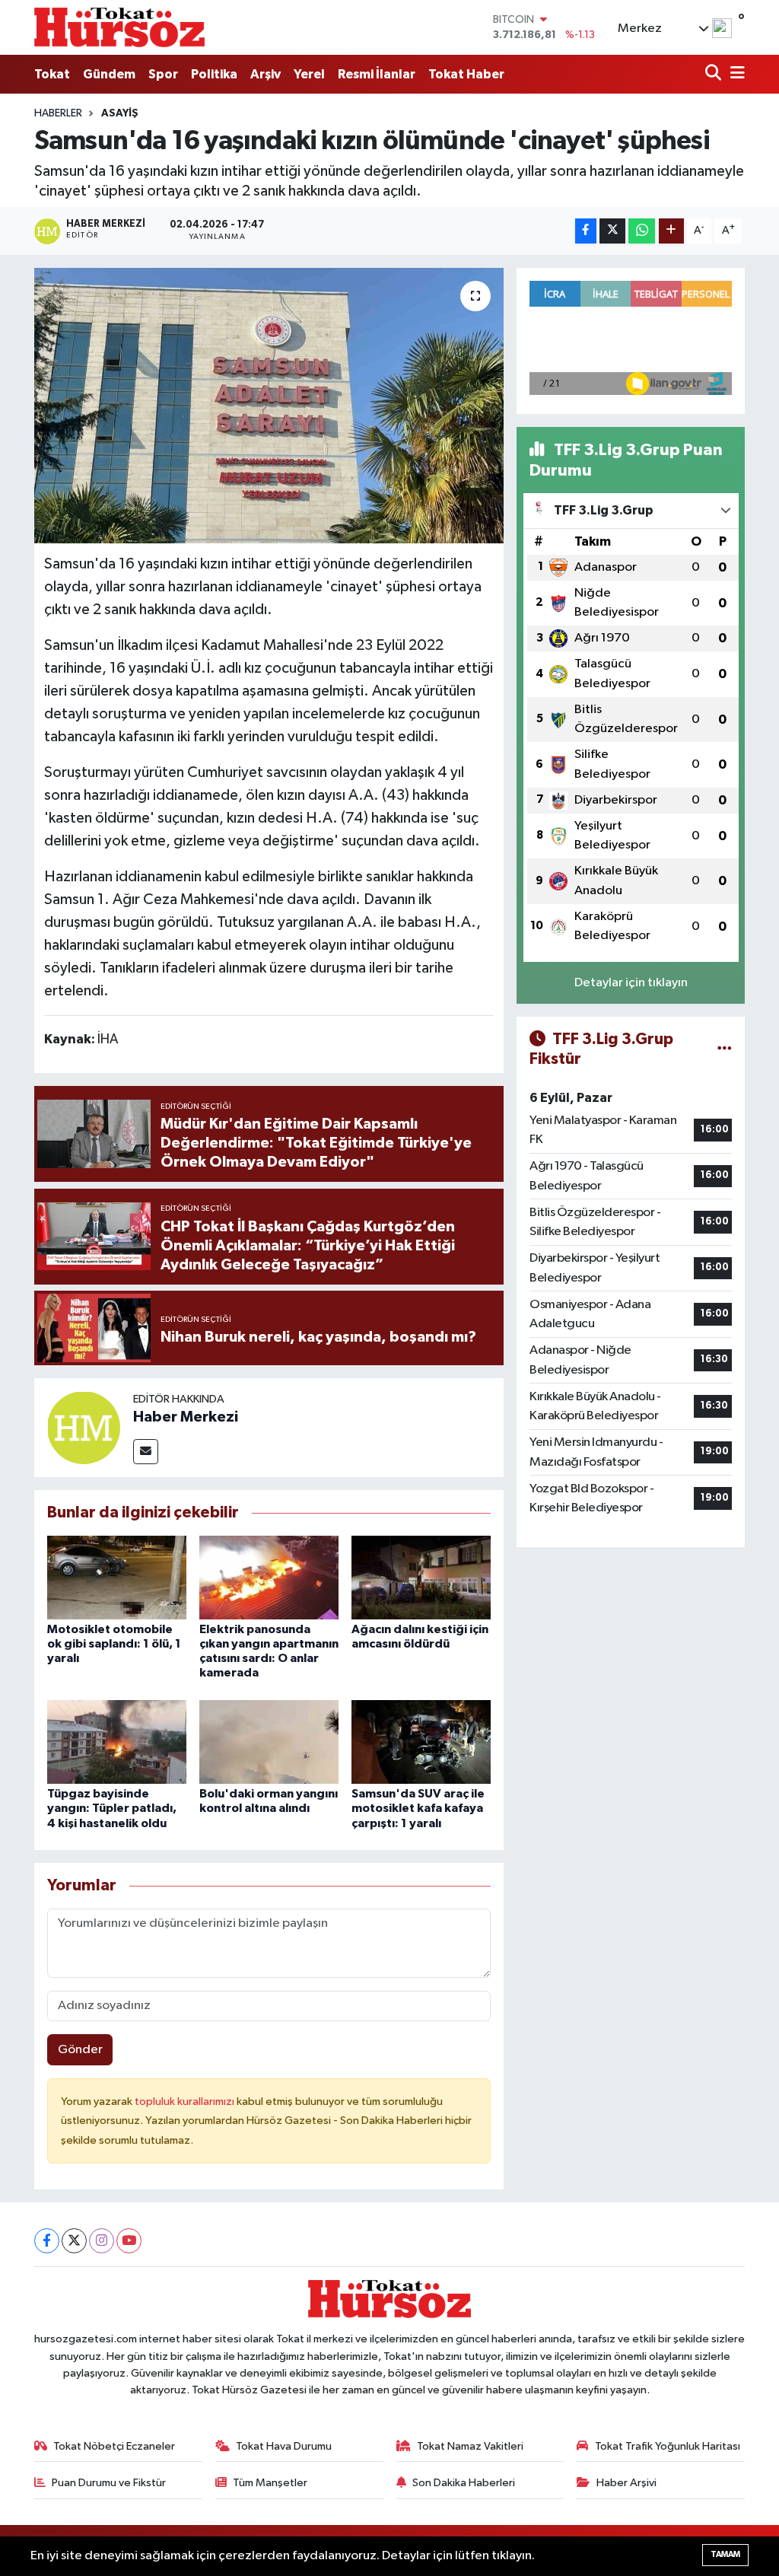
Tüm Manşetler (270, 2483)
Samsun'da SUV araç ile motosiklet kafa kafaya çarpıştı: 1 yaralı (418, 1808)
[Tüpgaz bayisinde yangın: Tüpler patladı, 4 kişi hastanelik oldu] (117, 1742)
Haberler (58, 113)
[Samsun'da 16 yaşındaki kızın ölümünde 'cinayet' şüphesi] (269, 406)
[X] (74, 2241)
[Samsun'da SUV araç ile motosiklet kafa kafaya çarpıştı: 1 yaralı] (421, 1742)
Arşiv (265, 74)
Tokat (52, 74)
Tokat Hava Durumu (284, 2446)
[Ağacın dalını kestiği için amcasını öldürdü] (421, 1577)
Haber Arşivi (626, 2483)
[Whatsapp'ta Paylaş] (642, 231)
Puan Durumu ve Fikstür (109, 2483)
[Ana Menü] (735, 74)
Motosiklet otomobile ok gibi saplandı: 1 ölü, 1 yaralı (114, 1644)
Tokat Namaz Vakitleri (470, 2446)
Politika (214, 74)
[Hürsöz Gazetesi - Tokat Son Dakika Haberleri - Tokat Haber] (119, 27)
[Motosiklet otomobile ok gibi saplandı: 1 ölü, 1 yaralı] (117, 1577)
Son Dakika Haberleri (464, 2483)
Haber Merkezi (186, 1417)
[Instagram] (102, 2241)
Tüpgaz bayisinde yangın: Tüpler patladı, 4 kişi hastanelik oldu (112, 1808)
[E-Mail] (146, 1452)
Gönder (80, 2050)
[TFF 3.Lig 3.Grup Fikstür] (725, 1049)
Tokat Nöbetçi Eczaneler (114, 2446)
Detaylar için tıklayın (631, 983)
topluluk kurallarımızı (186, 2102)
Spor (163, 74)
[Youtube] (129, 2241)
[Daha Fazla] (671, 231)
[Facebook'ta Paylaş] (586, 231)
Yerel (309, 74)
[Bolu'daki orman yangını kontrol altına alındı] (269, 1742)
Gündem (109, 74)
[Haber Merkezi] (84, 1427)
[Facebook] (47, 2241)
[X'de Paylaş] (612, 231)
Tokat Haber (466, 74)
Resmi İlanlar (377, 74)
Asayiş (120, 113)
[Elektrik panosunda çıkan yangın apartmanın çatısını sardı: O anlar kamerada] (269, 1577)
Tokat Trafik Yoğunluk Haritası (668, 2446)
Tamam (725, 2554)
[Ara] (715, 74)
